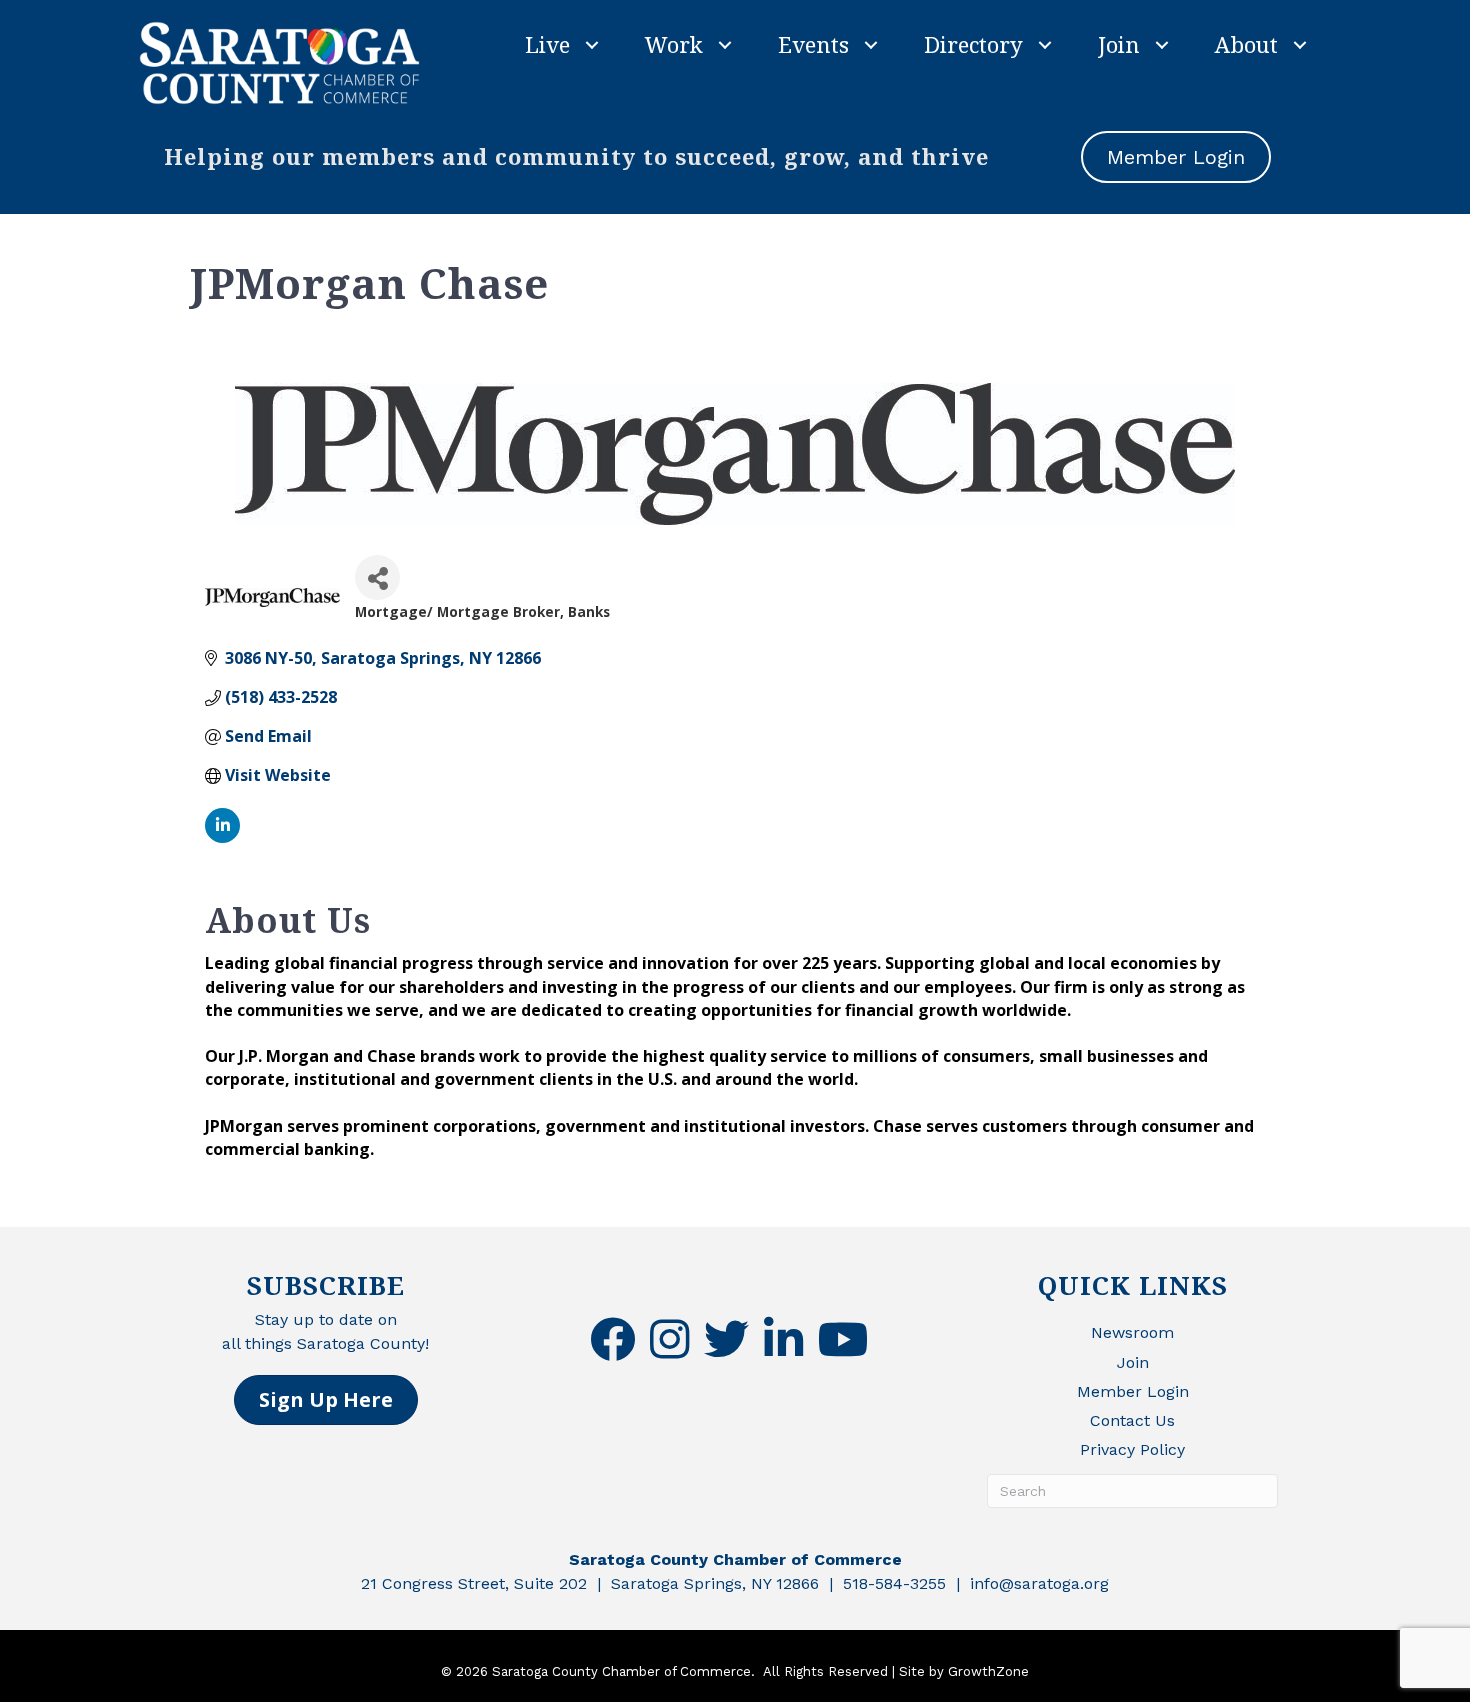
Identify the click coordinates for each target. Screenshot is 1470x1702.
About (1246, 44)
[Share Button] (377, 577)
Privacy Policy (1132, 1449)
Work (674, 44)
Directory (973, 44)
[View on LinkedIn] (222, 837)
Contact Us (1132, 1420)
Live (547, 44)
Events (813, 44)
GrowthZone (988, 1671)
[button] (326, 1400)
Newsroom (1132, 1332)
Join (1119, 44)
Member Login (1133, 1391)
